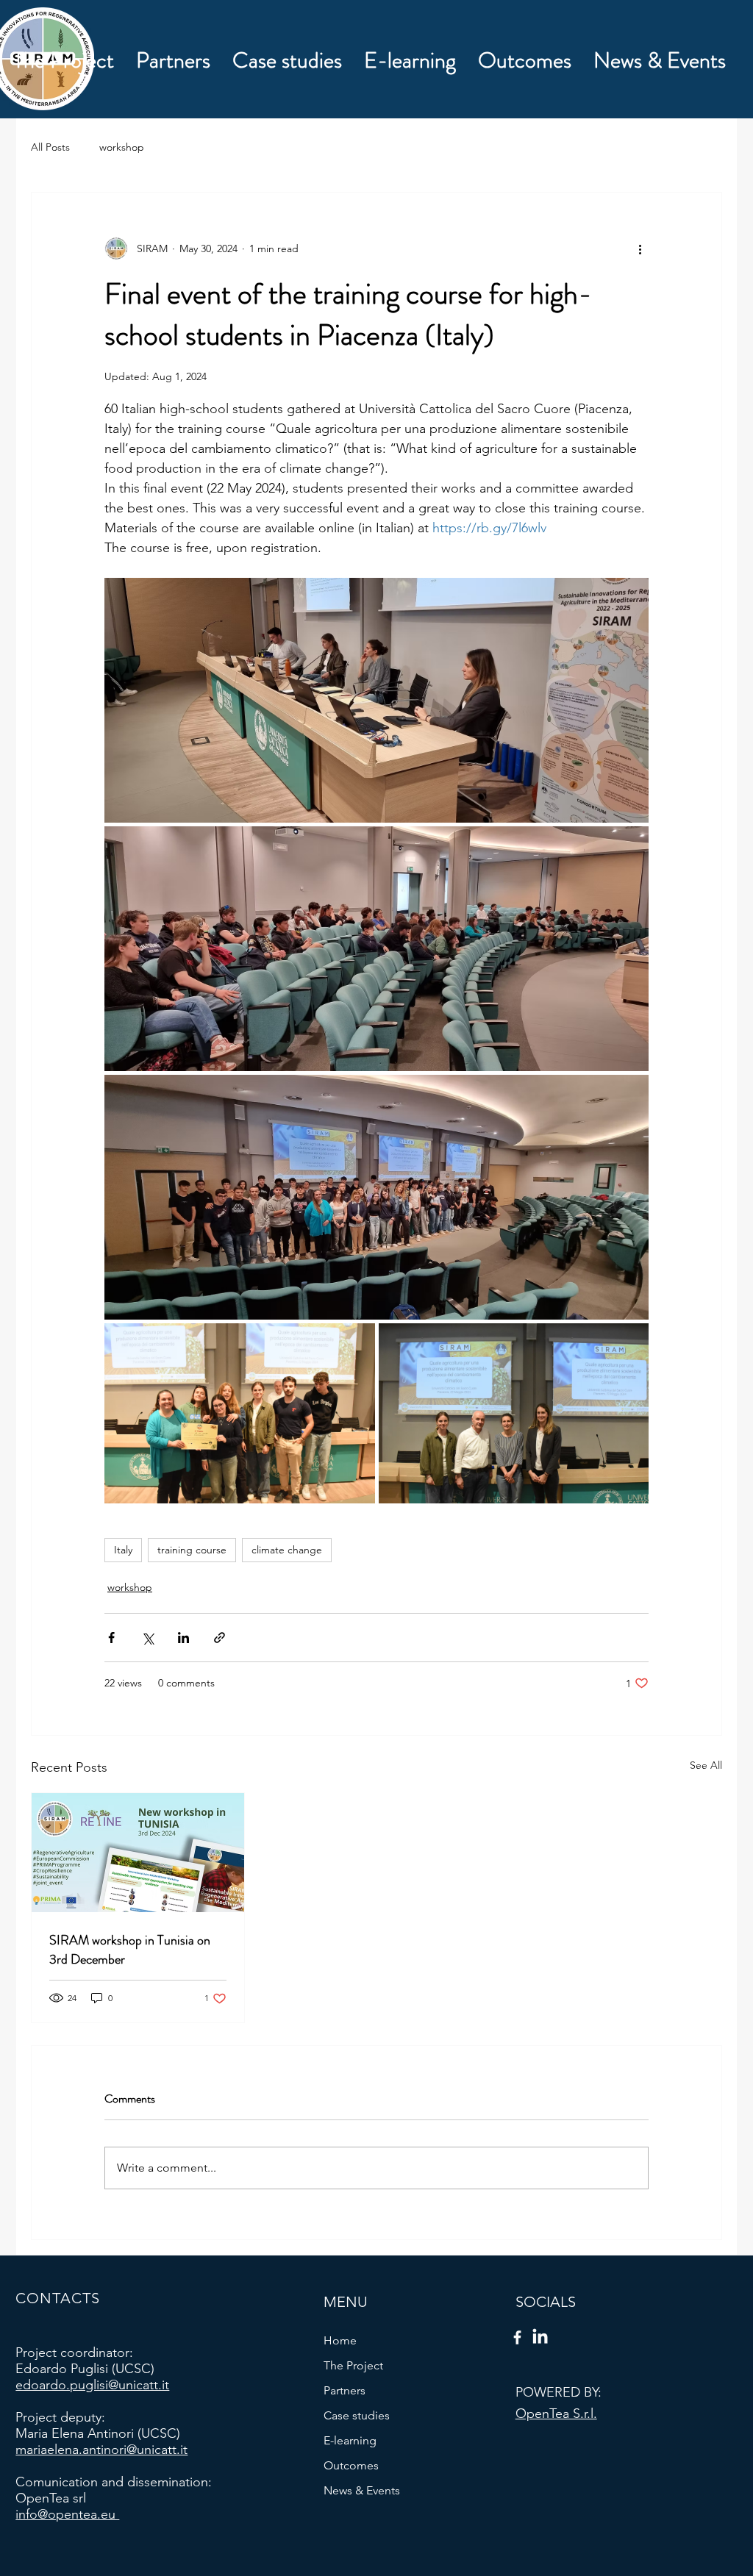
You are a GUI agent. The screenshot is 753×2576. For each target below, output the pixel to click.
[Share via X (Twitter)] (147, 1638)
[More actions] (640, 248)
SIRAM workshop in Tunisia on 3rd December (130, 1950)
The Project (353, 2365)
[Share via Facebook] (111, 1638)
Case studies (357, 2415)
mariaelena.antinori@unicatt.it (101, 2450)
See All (706, 1765)
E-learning (350, 2440)
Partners (345, 2390)
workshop (122, 147)
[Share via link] (220, 1638)
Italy (123, 1550)
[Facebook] (517, 2337)
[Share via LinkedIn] (183, 1638)
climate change (287, 1550)
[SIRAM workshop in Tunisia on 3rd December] (138, 1853)
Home (340, 2340)
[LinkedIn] (540, 2337)
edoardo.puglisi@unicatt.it (92, 2385)
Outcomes (351, 2465)
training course (192, 1550)
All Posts (50, 147)
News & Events (362, 2490)
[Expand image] (376, 700)
